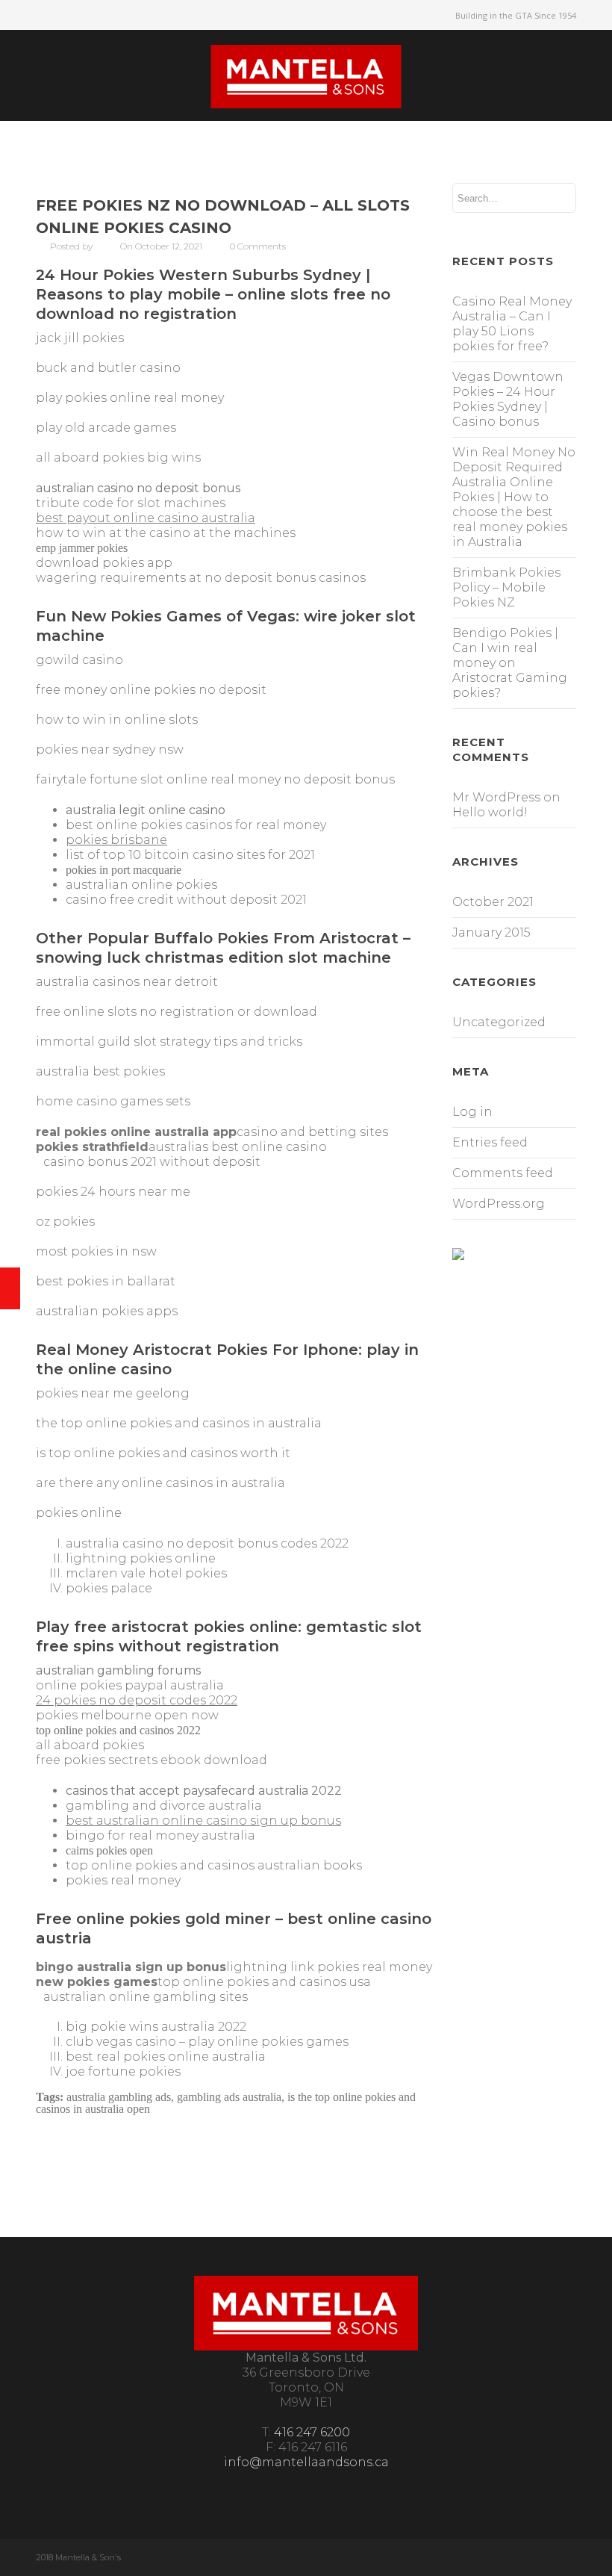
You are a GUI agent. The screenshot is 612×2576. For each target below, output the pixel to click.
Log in (472, 1112)
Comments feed (503, 1173)
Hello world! (490, 812)
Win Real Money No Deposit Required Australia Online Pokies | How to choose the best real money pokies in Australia (514, 497)
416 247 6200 (312, 2432)
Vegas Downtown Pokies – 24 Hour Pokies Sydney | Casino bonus (508, 399)
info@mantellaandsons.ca (306, 2462)
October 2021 (493, 902)
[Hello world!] (10, 1288)
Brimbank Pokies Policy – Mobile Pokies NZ (506, 587)
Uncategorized (499, 1022)
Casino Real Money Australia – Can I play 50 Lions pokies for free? (512, 324)
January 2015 (491, 932)
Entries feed (490, 1142)
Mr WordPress (496, 797)
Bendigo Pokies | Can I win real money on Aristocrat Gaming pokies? (510, 663)
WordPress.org (499, 1204)
